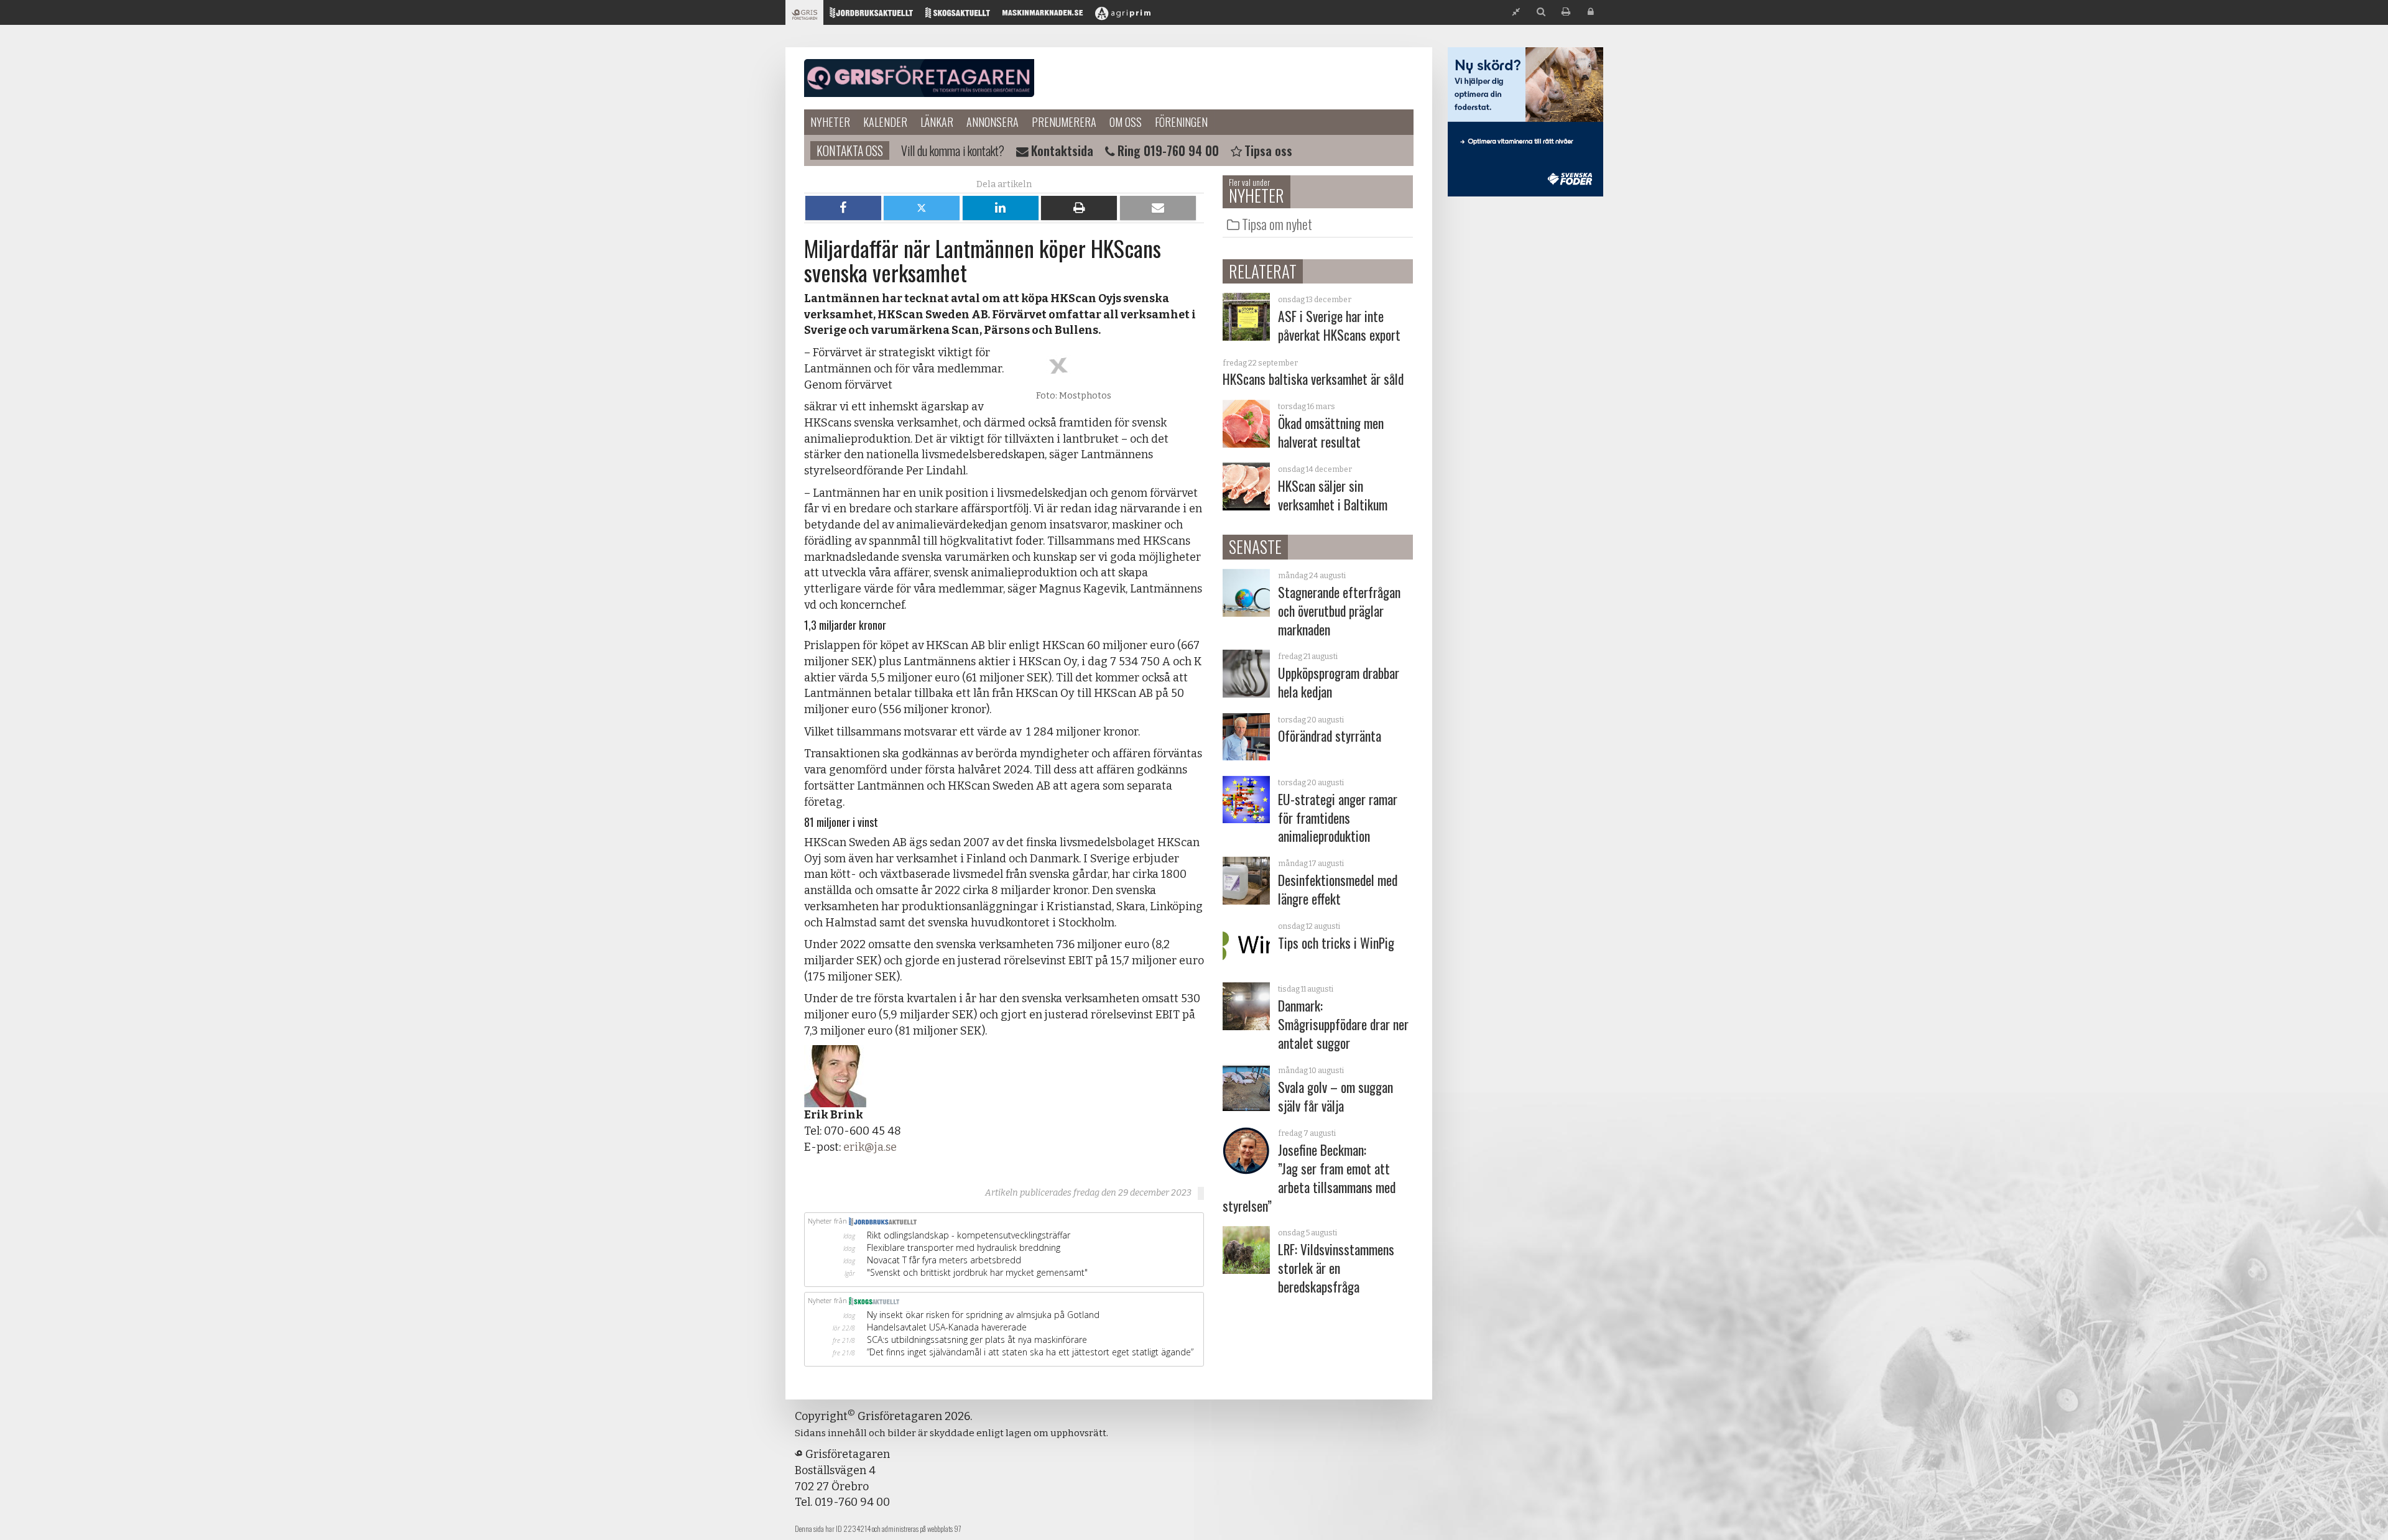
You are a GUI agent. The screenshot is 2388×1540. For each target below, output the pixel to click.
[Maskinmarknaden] (1043, 16)
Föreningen (1181, 122)
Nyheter (830, 122)
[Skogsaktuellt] (958, 16)
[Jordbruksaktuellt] (871, 16)
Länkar (937, 122)
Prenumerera (1064, 122)
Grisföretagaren (919, 78)
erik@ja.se (870, 1147)
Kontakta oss (850, 150)
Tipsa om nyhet (1277, 224)
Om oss (1126, 122)
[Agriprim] (1123, 16)
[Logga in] (1591, 12)
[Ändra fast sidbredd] (1516, 12)
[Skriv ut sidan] (1566, 12)
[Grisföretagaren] (804, 16)
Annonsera (993, 122)
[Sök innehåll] (1541, 12)
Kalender (885, 122)
